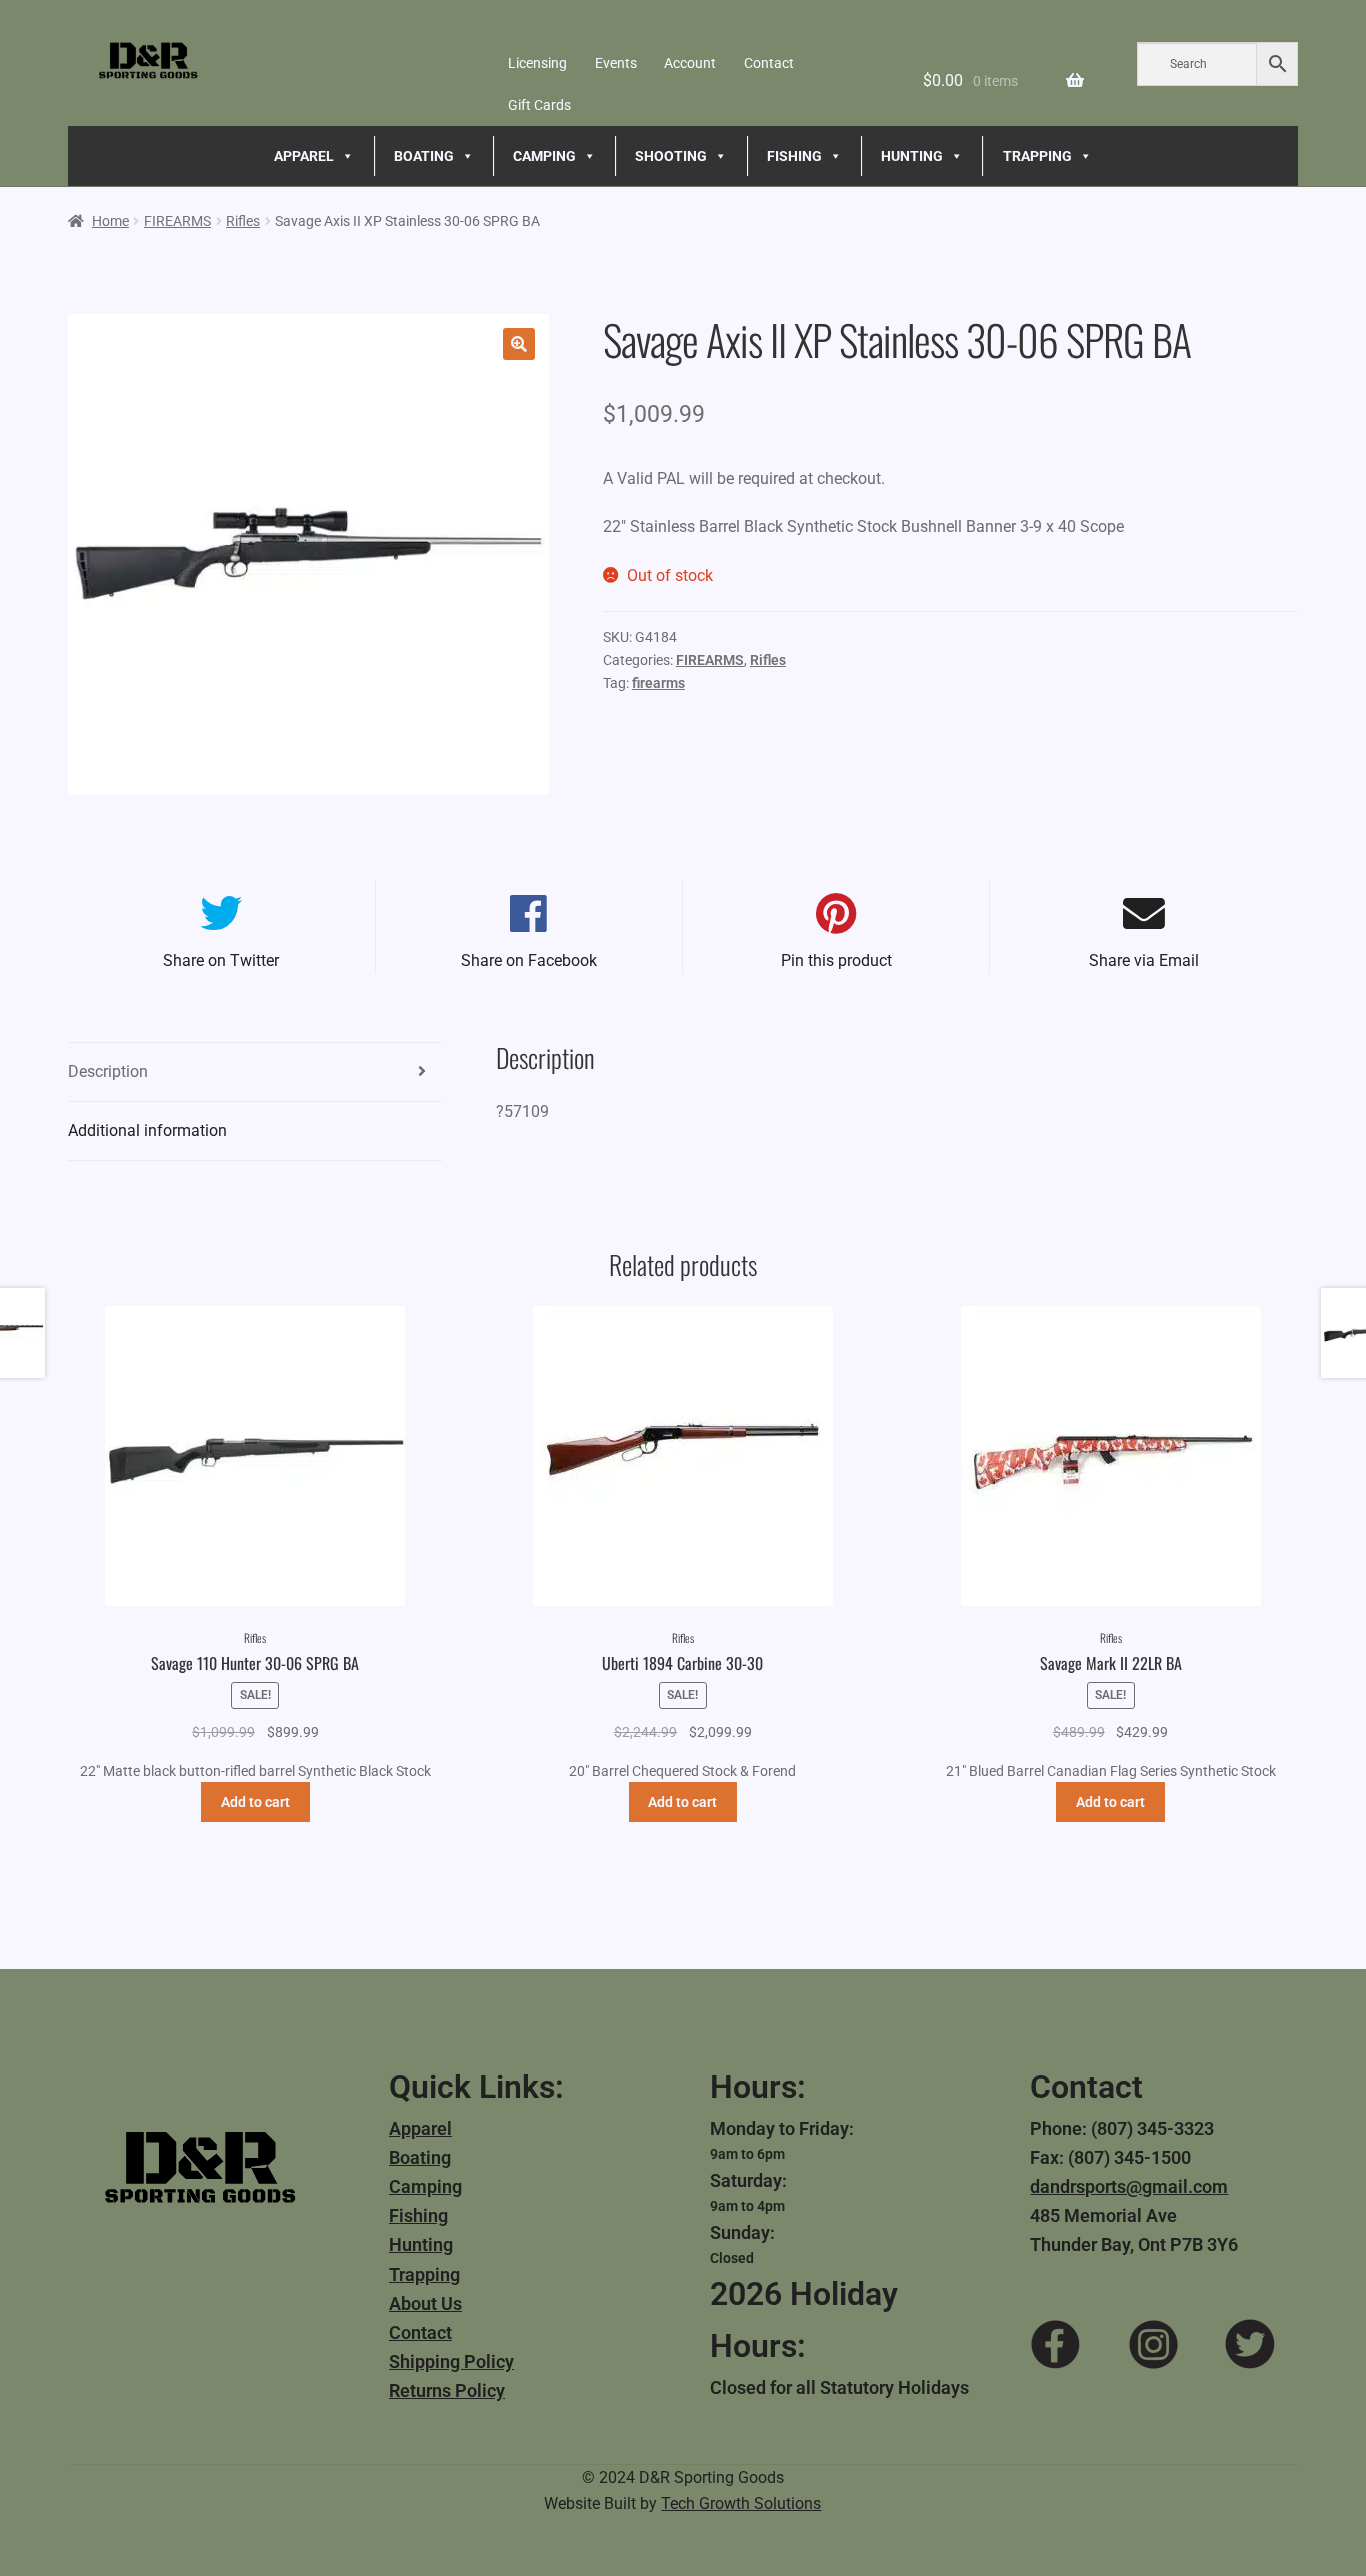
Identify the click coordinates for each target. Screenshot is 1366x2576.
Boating (420, 2157)
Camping (425, 2186)
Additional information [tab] (147, 1130)
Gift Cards (539, 105)
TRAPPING (1037, 156)
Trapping (424, 2274)
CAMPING (544, 156)
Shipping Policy (451, 2361)
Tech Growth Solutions (741, 2503)
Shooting (671, 156)
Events (616, 63)
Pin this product (836, 960)
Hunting (421, 2244)
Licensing (537, 63)
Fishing (418, 2215)
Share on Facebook (529, 960)
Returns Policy (447, 2390)
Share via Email (1144, 960)
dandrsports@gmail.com (1129, 2186)
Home (110, 221)
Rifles (243, 221)
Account (690, 63)
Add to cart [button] (255, 1802)
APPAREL (304, 156)
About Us (425, 2303)
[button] (519, 344)
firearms (658, 683)
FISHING (794, 156)
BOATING (424, 156)
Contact (769, 63)
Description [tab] (108, 1071)
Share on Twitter (221, 960)
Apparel (420, 2128)
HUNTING (912, 156)
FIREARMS (177, 221)
